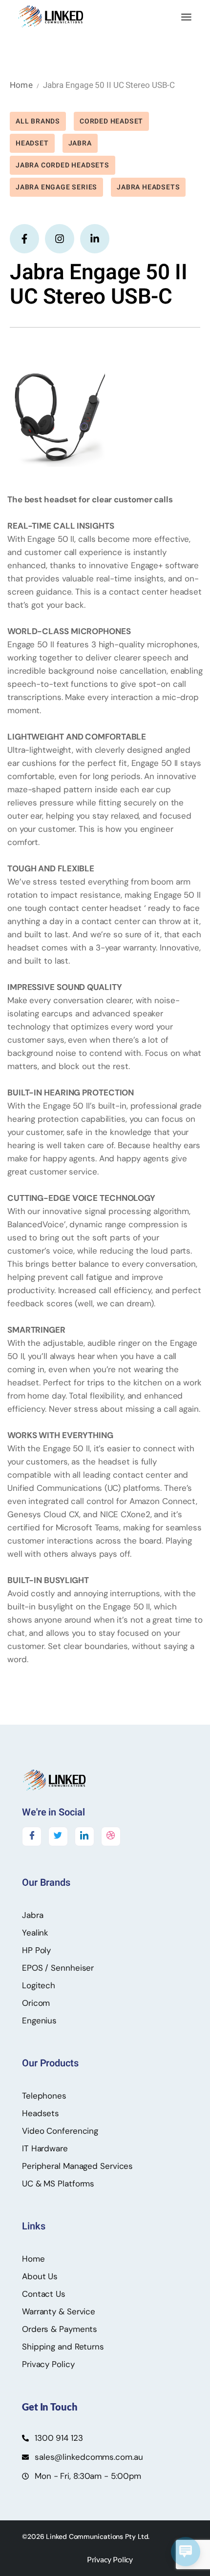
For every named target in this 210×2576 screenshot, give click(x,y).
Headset (32, 143)
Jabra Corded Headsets (63, 165)
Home (21, 85)
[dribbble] (111, 1836)
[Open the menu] (186, 17)
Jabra (80, 143)
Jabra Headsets (148, 187)
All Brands (38, 121)
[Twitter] (58, 1836)
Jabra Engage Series (56, 187)
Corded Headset (111, 121)
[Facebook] (32, 1836)
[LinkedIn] (84, 1836)
